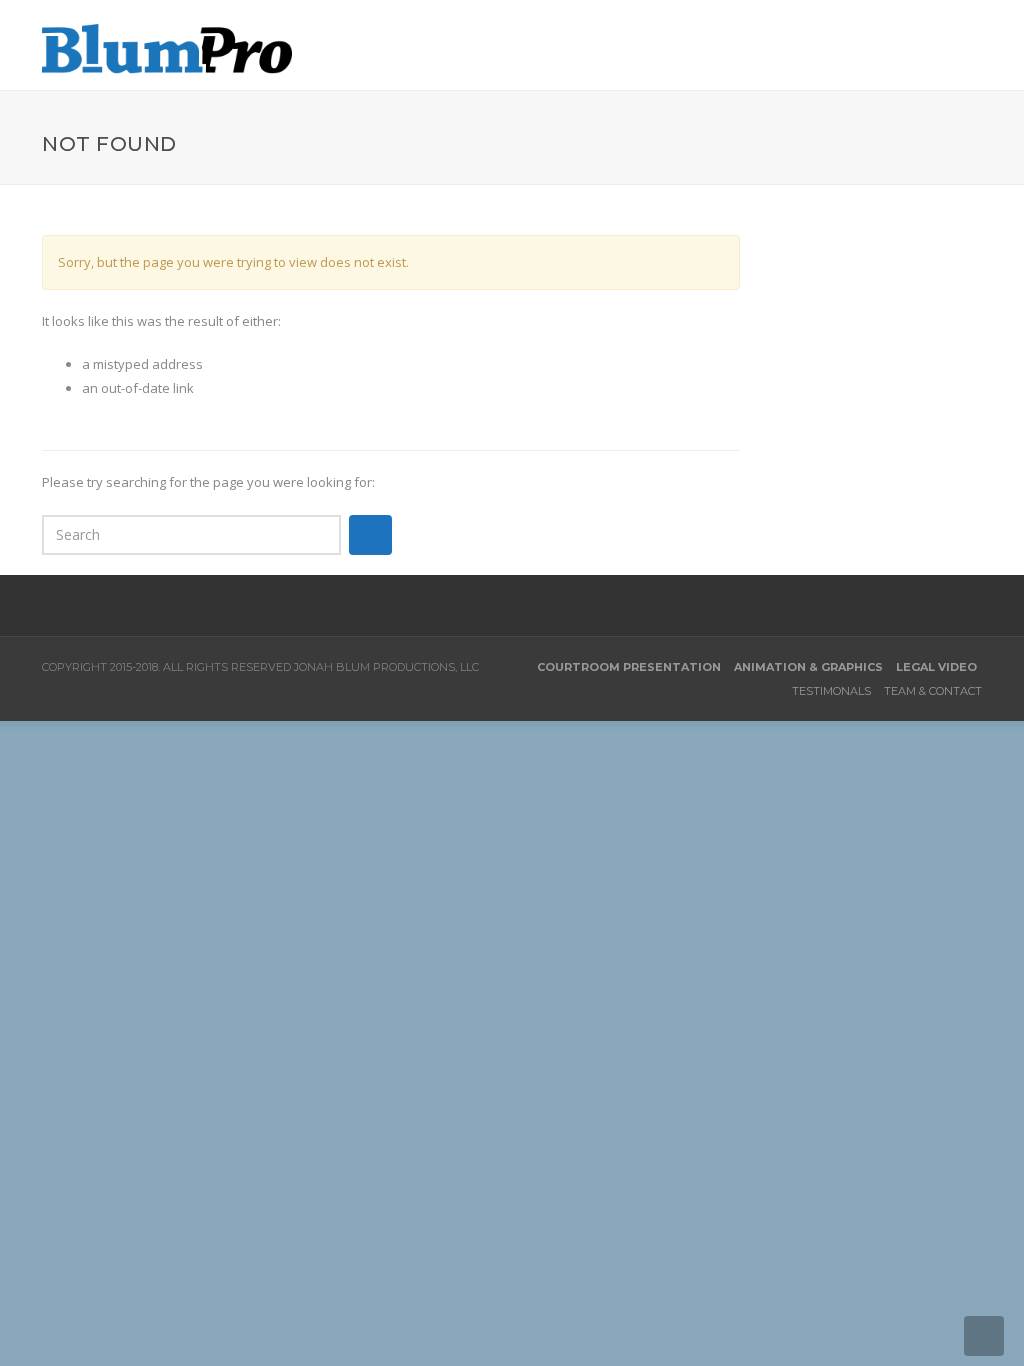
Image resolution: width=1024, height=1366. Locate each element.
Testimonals (831, 691)
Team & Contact (933, 691)
